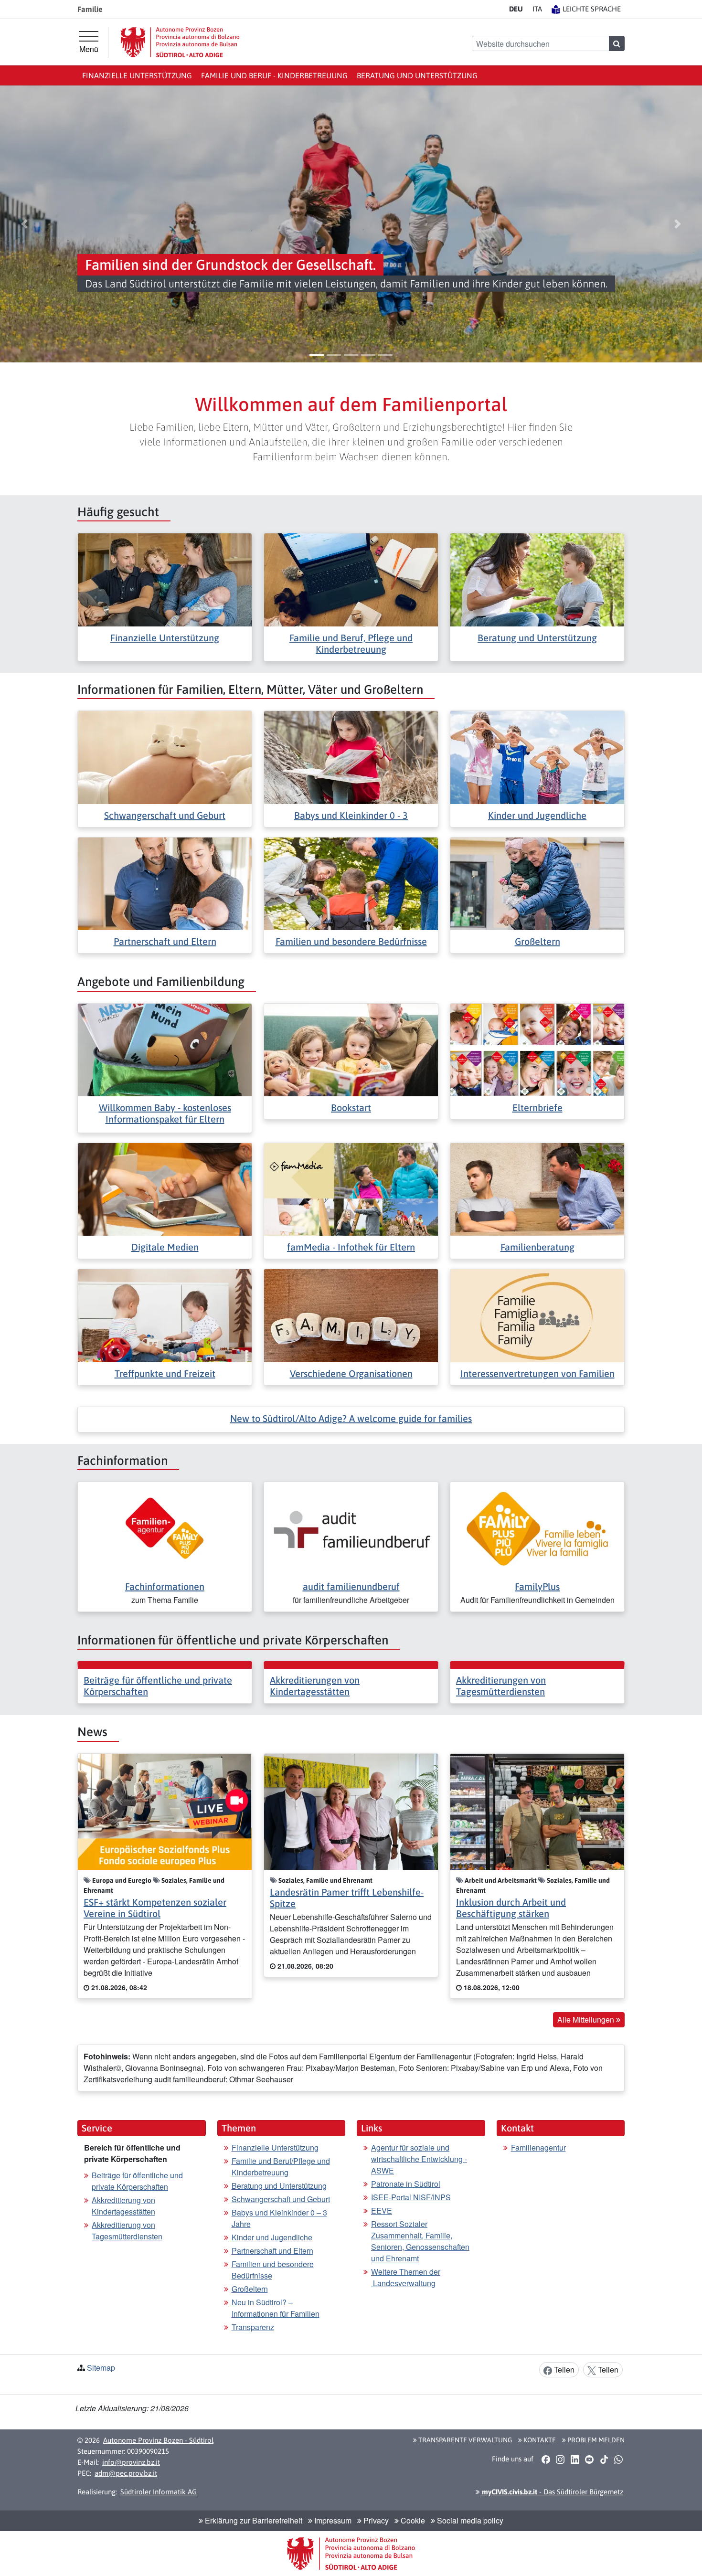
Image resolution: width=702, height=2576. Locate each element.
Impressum (332, 2520)
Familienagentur (538, 2147)
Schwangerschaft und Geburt (165, 815)
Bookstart (351, 1108)
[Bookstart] (351, 1049)
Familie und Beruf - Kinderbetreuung (274, 75)
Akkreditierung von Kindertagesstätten (123, 2206)
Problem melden (595, 2440)
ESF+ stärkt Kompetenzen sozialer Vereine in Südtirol (155, 1908)
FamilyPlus (537, 1586)
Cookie (412, 2520)
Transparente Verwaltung (464, 2440)
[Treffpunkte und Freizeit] (165, 1315)
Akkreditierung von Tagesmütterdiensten (127, 2231)
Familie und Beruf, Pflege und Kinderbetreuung (351, 643)
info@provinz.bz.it (131, 2462)
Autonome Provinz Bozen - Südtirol (158, 2440)
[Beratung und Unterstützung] (537, 579)
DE (516, 9)
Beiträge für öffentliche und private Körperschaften (137, 2181)
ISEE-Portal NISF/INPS (411, 2197)
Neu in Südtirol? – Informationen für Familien (276, 2308)
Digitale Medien (165, 1247)
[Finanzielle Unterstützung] (165, 579)
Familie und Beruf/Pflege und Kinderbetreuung (281, 2167)
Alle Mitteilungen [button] (587, 2019)
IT (537, 9)
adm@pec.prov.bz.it (126, 2473)
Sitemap (101, 2368)
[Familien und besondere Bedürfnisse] (351, 883)
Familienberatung (537, 1247)
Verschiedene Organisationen (351, 1373)
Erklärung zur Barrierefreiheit (253, 2520)
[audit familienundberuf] (351, 1528)
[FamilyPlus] (537, 1528)
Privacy (375, 2520)
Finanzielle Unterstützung (137, 75)
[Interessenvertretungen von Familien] (537, 1315)
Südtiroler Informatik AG (159, 2492)
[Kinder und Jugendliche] (537, 757)
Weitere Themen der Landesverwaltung (406, 2277)
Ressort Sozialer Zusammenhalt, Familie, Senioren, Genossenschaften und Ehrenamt (420, 2241)
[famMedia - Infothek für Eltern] (351, 1188)
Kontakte (539, 2440)
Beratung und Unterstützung (417, 75)
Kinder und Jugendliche (537, 815)
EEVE (382, 2210)
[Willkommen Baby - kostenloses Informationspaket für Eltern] (165, 1049)
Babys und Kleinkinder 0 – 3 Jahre (279, 2218)
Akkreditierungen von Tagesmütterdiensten (501, 1686)
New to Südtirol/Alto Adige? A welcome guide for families (351, 1418)
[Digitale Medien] (165, 1188)
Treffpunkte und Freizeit (165, 1373)
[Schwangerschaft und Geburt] (165, 757)
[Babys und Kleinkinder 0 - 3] (351, 757)
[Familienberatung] (537, 1188)
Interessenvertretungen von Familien (537, 1373)
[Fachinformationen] (165, 1528)
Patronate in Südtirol (406, 2184)
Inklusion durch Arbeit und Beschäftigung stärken (511, 1908)
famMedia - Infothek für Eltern (351, 1247)
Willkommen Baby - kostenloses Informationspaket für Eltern (165, 1113)
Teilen (563, 2369)
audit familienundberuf (351, 1586)
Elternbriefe (537, 1108)
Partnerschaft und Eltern (165, 941)
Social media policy (469, 2520)
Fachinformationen (165, 1586)
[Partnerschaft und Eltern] (165, 883)
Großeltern (537, 941)
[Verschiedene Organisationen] (351, 1315)
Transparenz (253, 2327)
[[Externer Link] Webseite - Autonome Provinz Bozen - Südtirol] (180, 42)
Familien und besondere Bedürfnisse (351, 941)
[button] (25, 224)
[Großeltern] (537, 883)
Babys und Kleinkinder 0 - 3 (351, 815)
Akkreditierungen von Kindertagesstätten (315, 1686)
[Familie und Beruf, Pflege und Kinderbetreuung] (351, 579)
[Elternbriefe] (537, 1049)
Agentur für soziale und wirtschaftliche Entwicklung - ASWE (419, 2159)
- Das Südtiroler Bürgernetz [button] (552, 2492)
